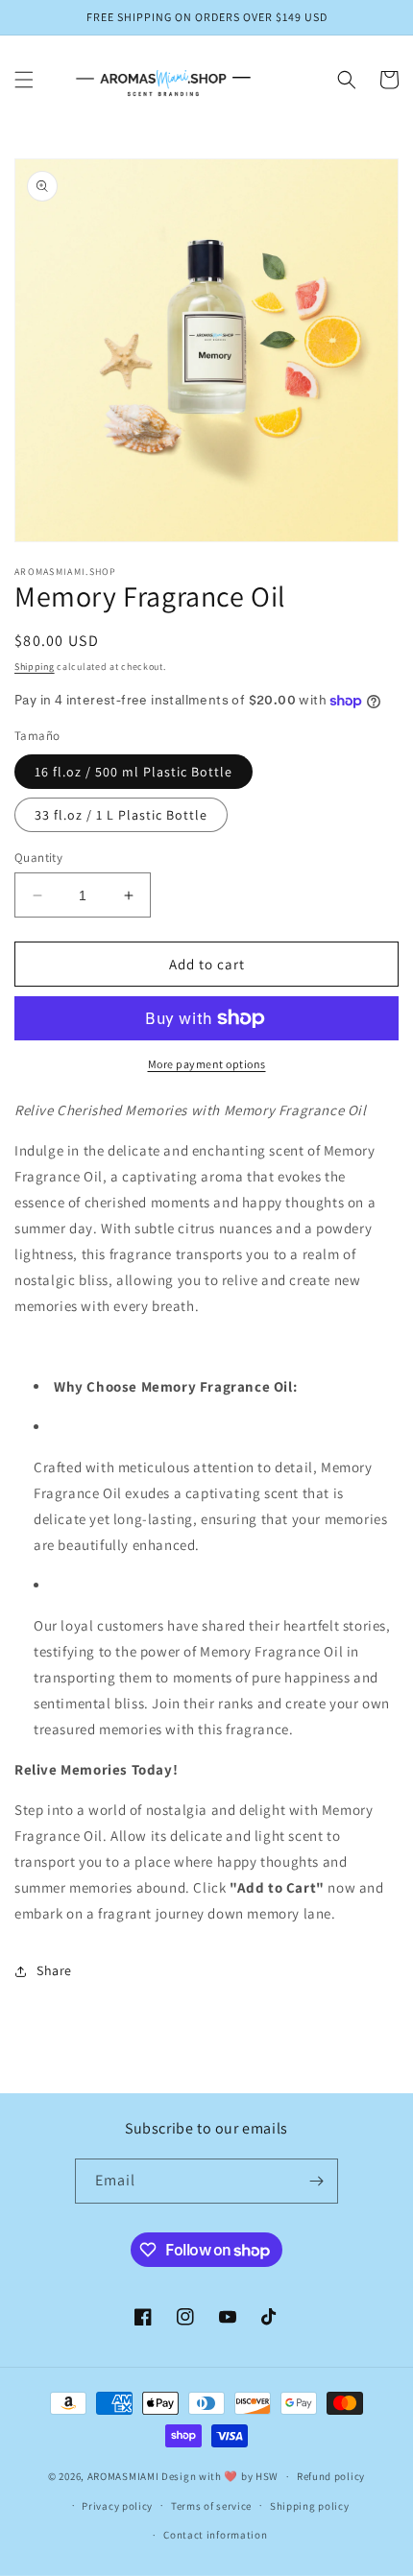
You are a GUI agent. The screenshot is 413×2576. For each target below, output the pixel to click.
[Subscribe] (316, 2181)
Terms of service (211, 2506)
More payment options (207, 1064)
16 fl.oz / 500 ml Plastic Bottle (134, 772)
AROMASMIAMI (123, 2476)
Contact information (215, 2535)
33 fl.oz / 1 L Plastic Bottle (121, 815)
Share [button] (54, 1970)
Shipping (35, 667)
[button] (24, 80)
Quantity (38, 858)
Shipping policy (310, 2506)
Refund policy (331, 2476)
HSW (267, 2476)
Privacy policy (117, 2506)
